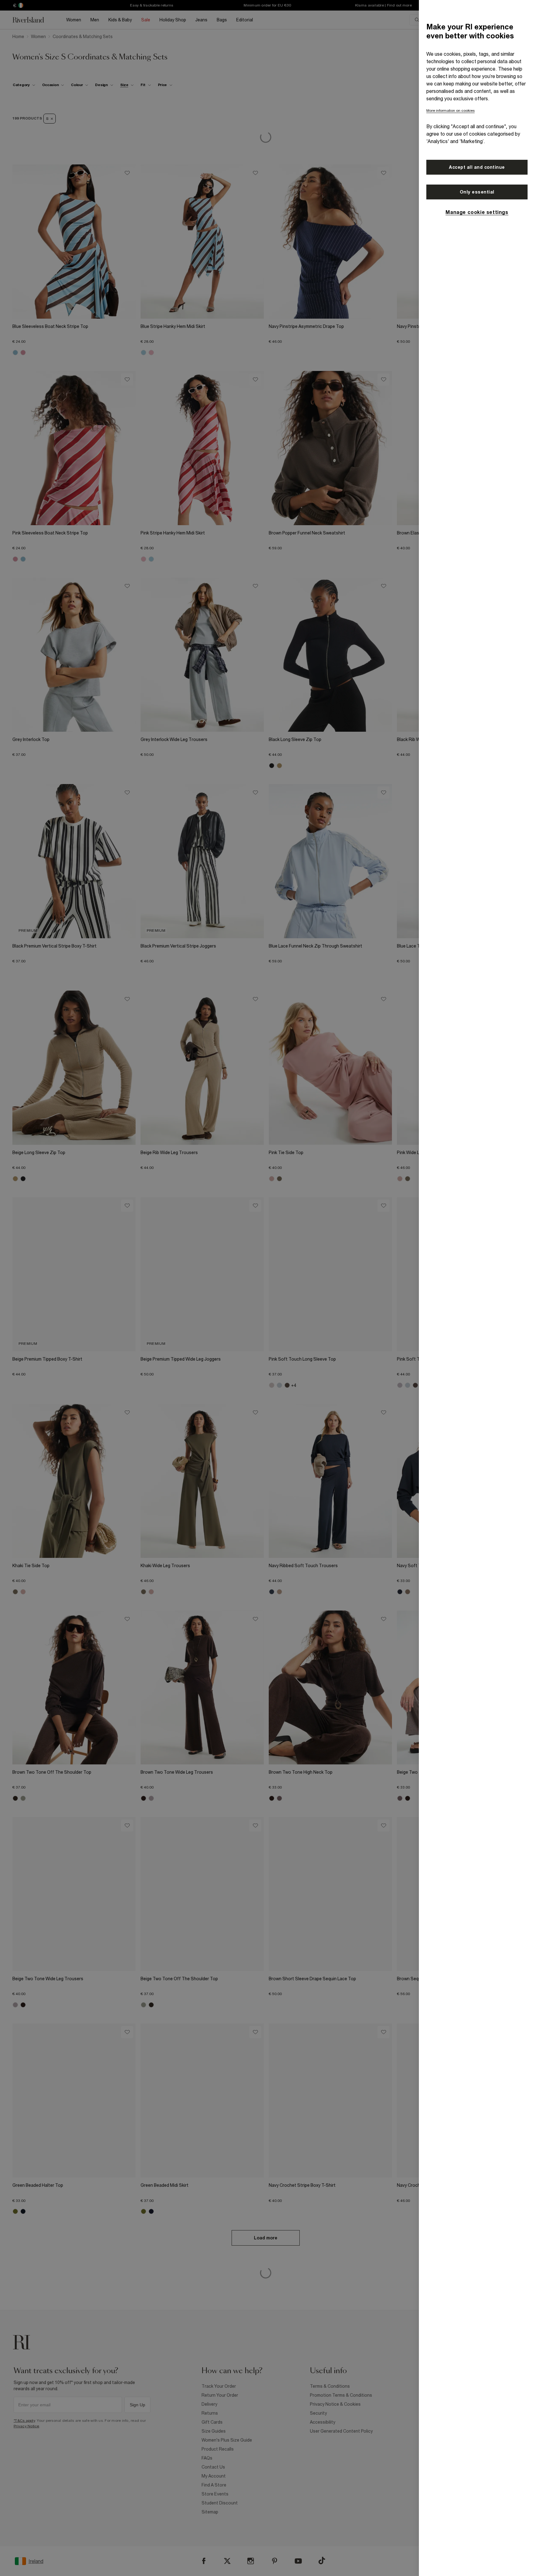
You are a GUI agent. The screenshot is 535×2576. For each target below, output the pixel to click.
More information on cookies (450, 111)
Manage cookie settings (477, 212)
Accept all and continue (477, 167)
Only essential (477, 192)
